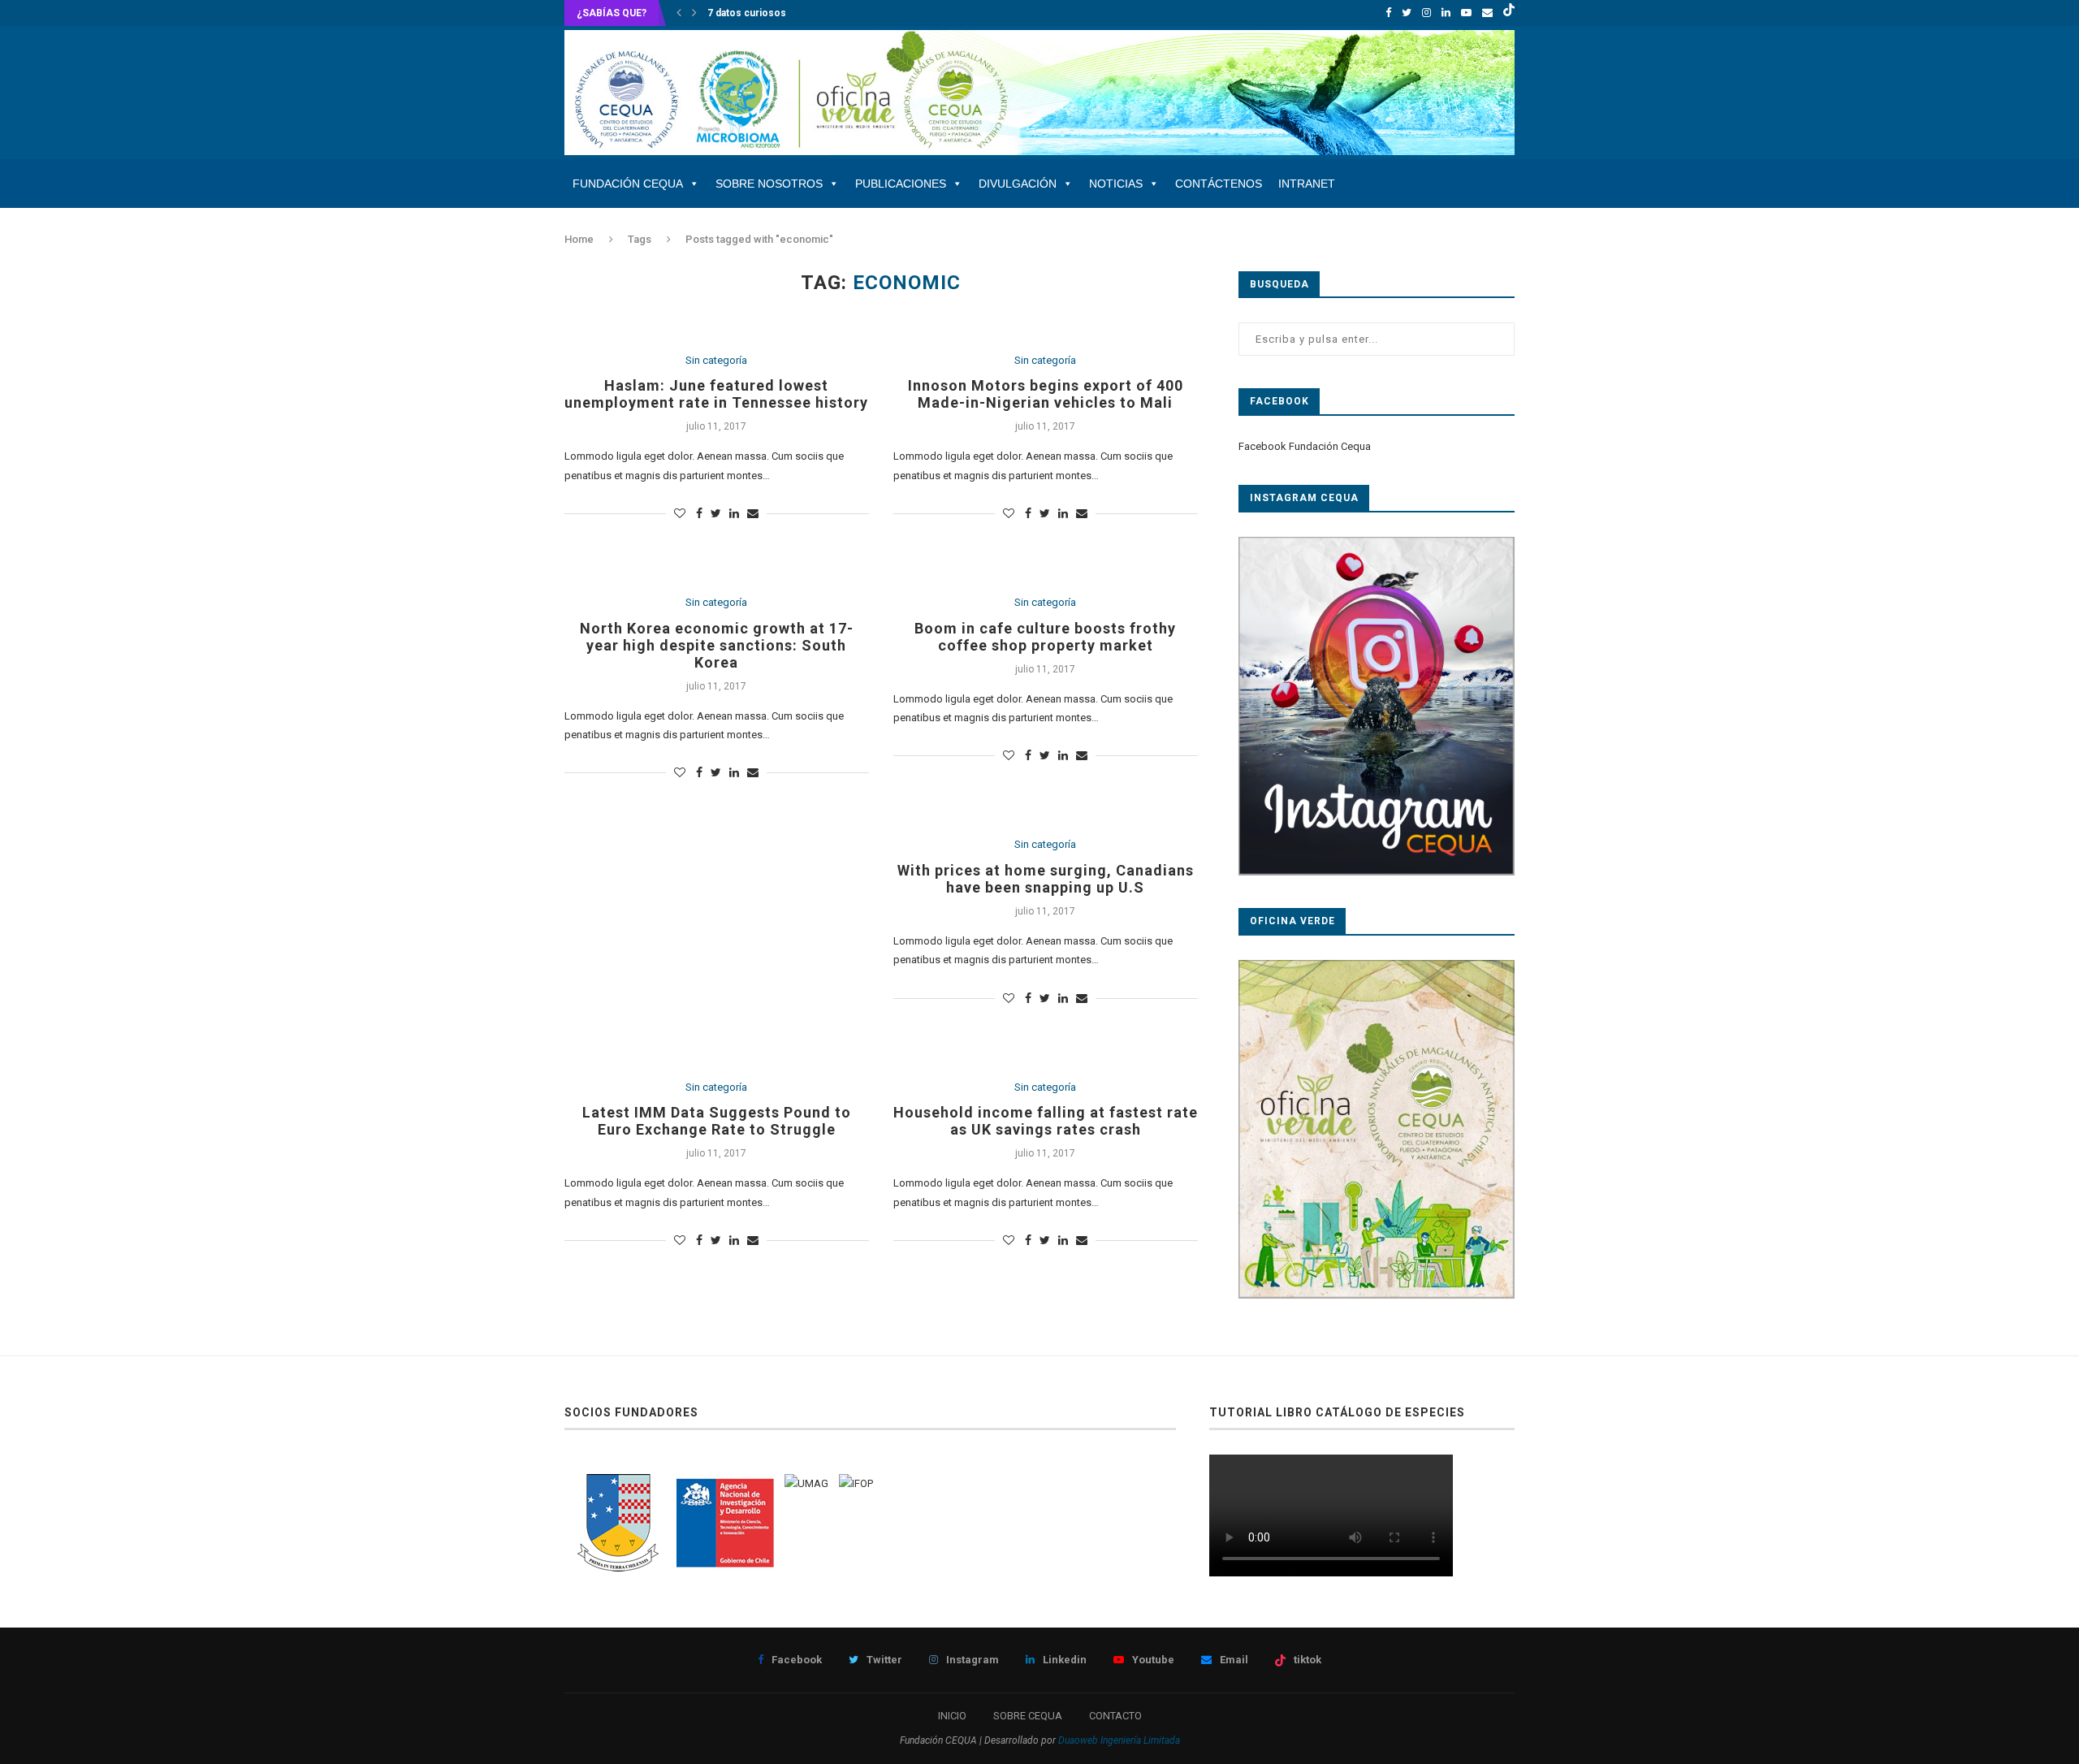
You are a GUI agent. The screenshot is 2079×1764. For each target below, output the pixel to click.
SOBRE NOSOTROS (769, 184)
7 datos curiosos (747, 13)
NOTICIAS (1116, 184)
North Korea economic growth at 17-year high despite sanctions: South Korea (717, 645)
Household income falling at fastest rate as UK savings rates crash (1046, 1121)
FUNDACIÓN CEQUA (628, 184)
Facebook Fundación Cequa (1305, 446)
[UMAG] (806, 1483)
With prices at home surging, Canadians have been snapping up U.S (1046, 879)
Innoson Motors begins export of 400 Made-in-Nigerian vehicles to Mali (1046, 394)
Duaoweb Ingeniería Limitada (1119, 1740)
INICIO (952, 1716)
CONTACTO (1115, 1716)
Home (579, 239)
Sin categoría (716, 360)
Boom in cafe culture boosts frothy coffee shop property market (1045, 637)
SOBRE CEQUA (1028, 1716)
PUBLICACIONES (901, 184)
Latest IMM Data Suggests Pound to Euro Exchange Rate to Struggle (717, 1121)
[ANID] (725, 1483)
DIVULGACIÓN (1018, 184)
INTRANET (1307, 184)
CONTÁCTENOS (1219, 184)
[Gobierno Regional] (617, 1483)
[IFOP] (856, 1483)
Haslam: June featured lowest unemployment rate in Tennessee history (716, 394)
